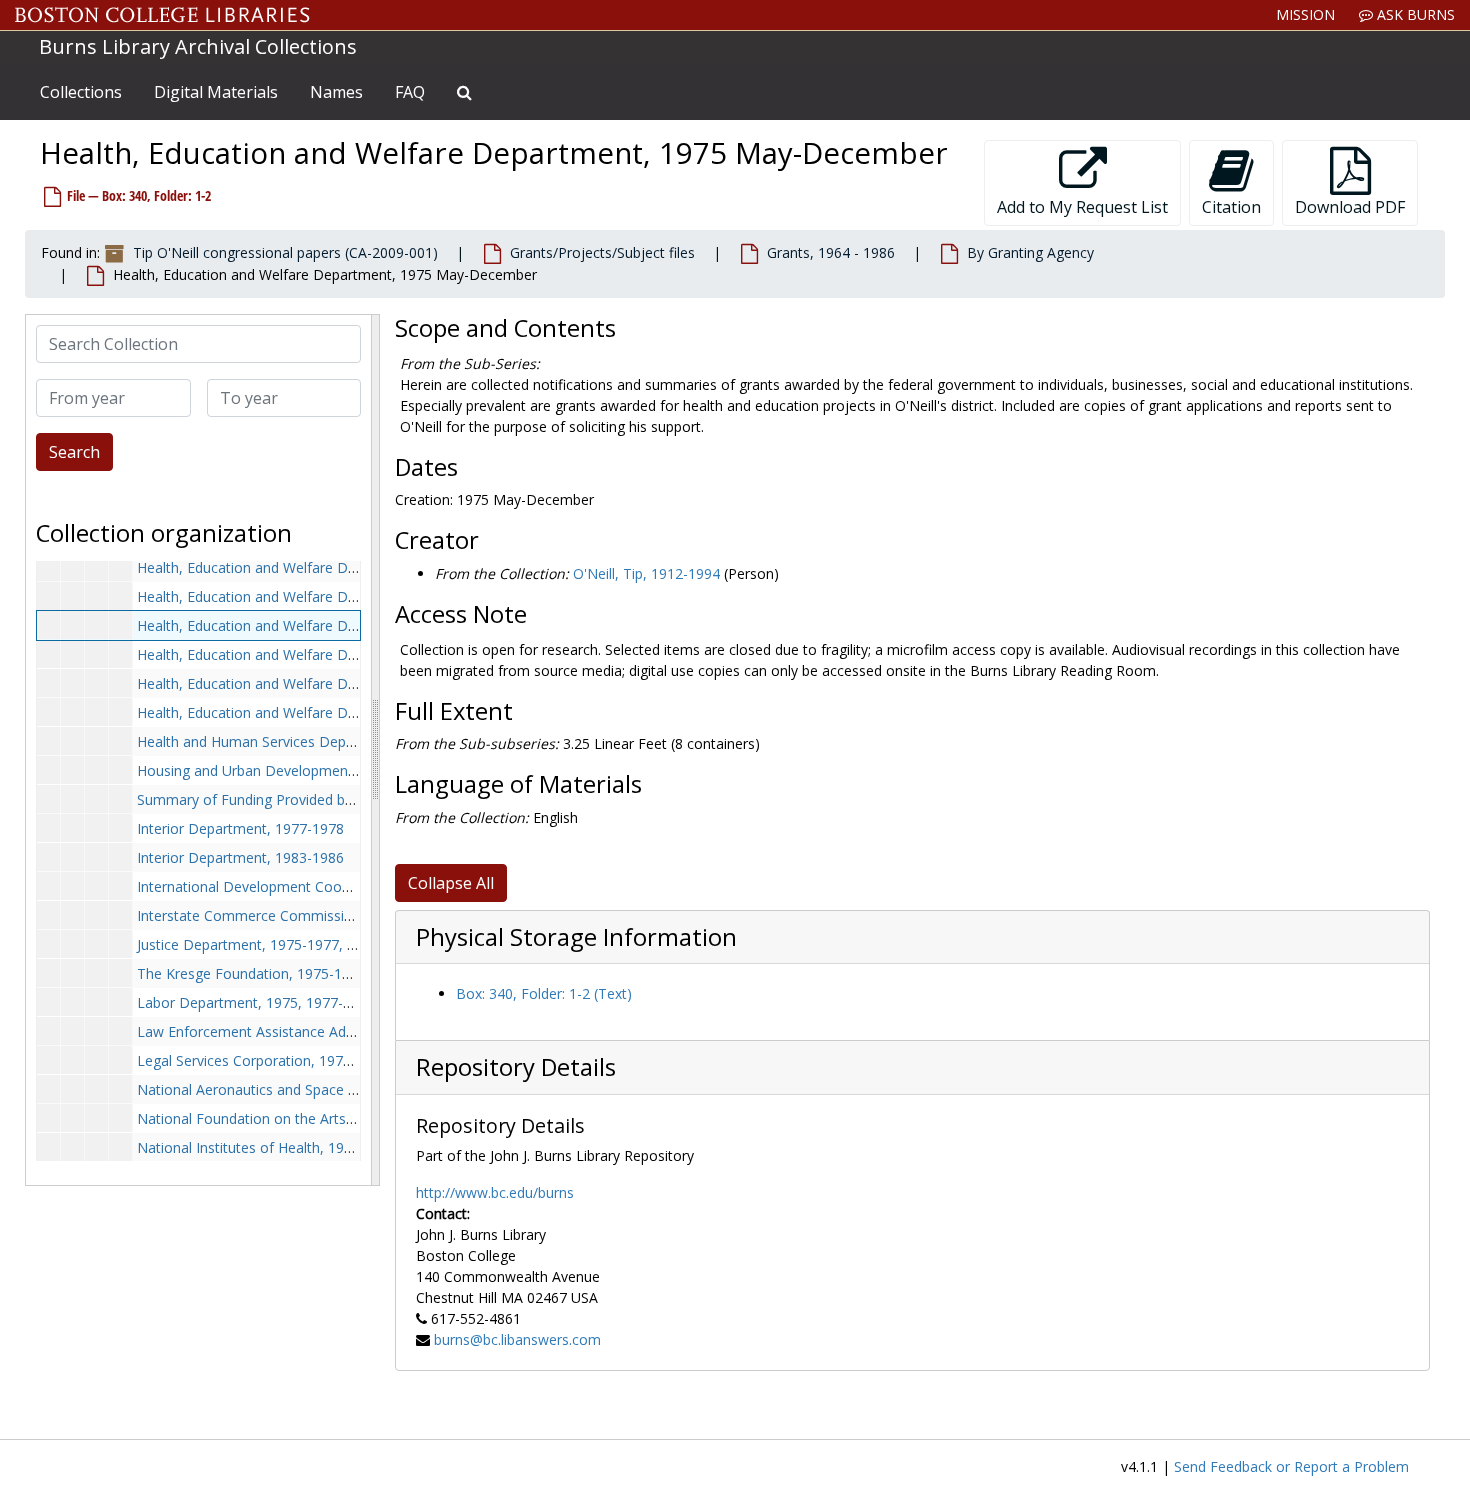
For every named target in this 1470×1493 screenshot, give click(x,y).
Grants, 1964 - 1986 (831, 252)
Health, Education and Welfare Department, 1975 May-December (349, 625)
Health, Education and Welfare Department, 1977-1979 (315, 712)
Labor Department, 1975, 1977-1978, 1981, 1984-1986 (314, 1002)
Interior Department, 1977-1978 (240, 828)
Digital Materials (216, 92)
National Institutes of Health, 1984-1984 (267, 1147)
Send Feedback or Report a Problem (1291, 1466)
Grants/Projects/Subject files (602, 252)
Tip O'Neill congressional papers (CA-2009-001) (285, 252)
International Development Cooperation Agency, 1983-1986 (330, 886)
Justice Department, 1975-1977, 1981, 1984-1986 (296, 944)
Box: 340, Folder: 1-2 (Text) (544, 993)
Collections (81, 92)
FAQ (410, 92)
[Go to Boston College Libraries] (162, 15)
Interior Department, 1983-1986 (240, 857)
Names (336, 92)
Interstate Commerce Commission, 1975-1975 (287, 915)
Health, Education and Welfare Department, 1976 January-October (351, 683)
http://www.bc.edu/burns (495, 1192)
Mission (1305, 14)
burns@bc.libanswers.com (517, 1339)
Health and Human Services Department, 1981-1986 (306, 741)
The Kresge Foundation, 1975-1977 (251, 973)
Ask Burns (1414, 14)
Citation (1231, 207)
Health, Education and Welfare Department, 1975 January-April (339, 596)
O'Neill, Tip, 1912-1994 (646, 573)
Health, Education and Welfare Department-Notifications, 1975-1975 (359, 567)
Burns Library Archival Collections (198, 46)
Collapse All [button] (451, 883)
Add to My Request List (1082, 207)
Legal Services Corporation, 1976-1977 (262, 1060)
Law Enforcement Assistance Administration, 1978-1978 (318, 1031)
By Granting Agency (1030, 252)
